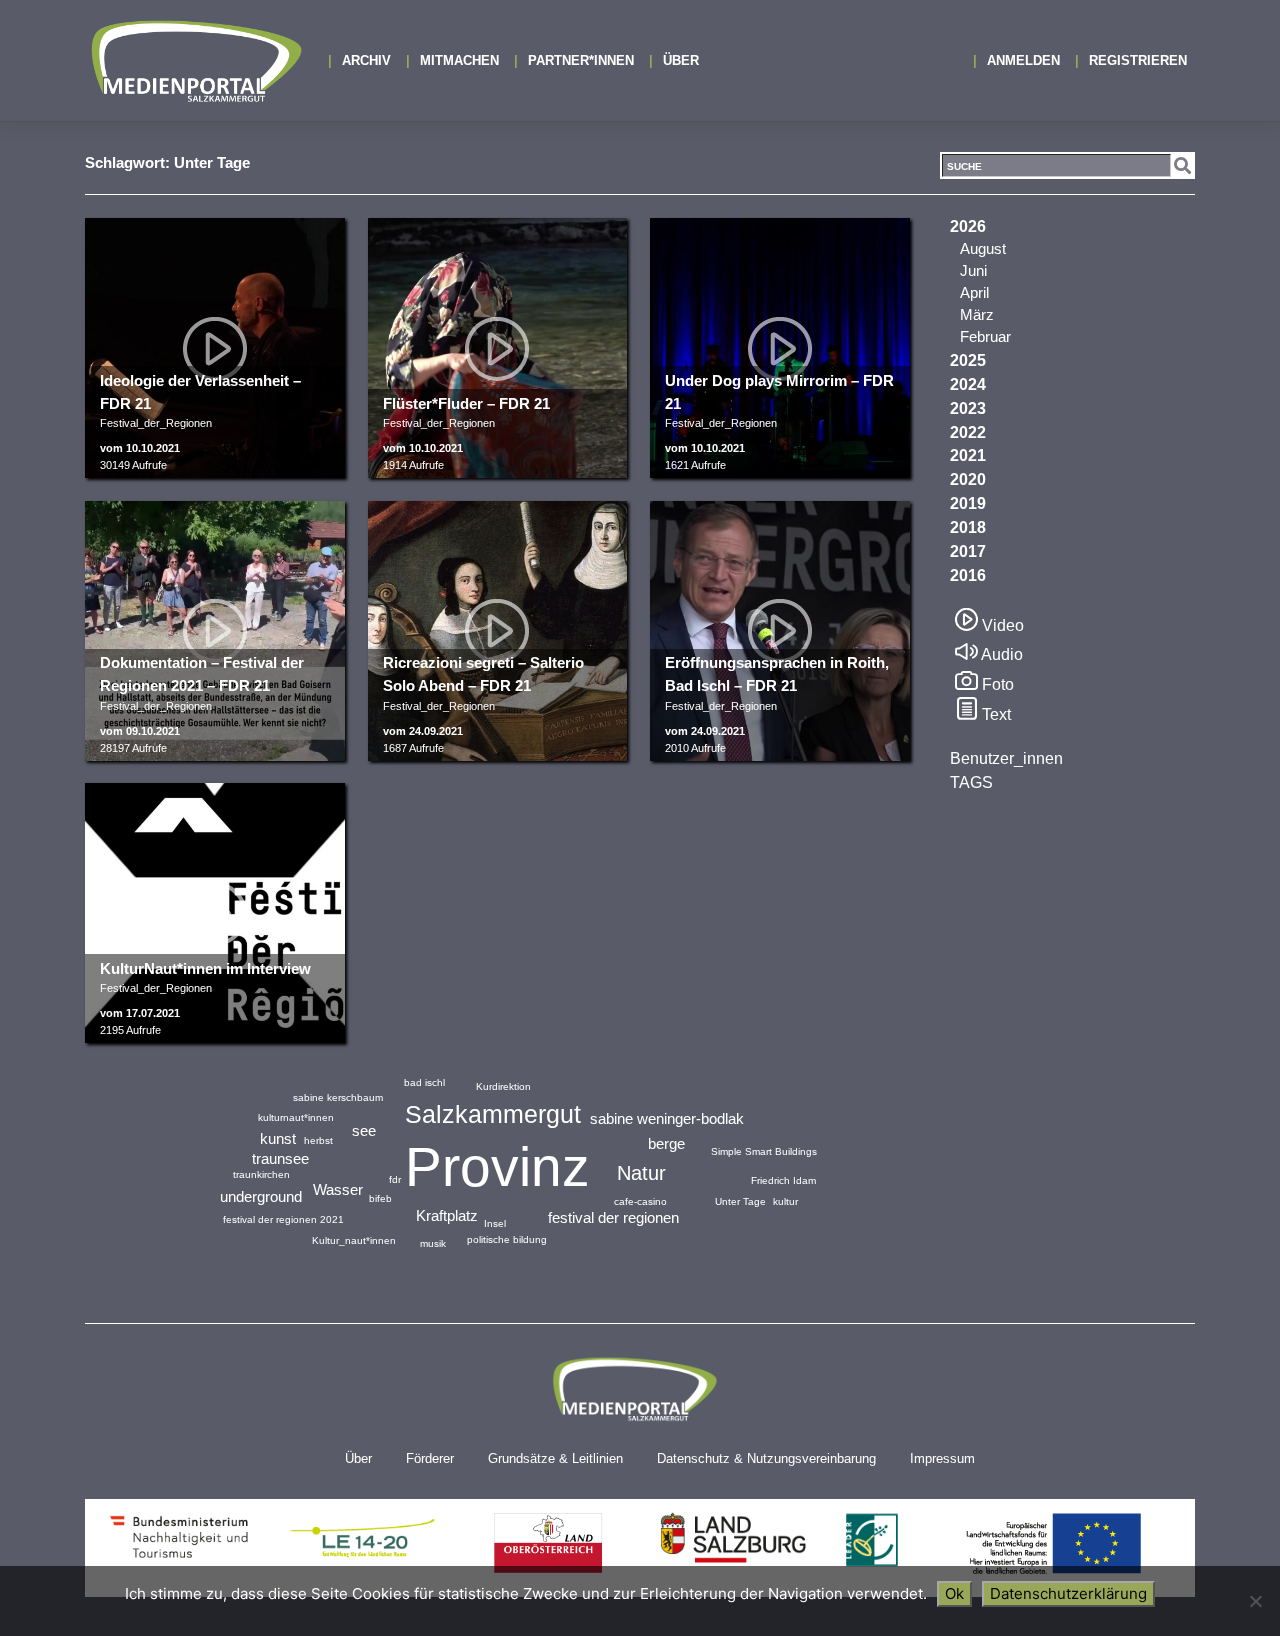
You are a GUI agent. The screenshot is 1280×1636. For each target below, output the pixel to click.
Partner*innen (581, 60)
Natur (641, 1173)
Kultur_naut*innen (354, 1240)
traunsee (280, 1158)
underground (261, 1196)
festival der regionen (613, 1217)
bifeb (380, 1198)
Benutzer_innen (1006, 758)
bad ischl (424, 1082)
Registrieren (1138, 60)
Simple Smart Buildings (764, 1151)
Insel (495, 1223)
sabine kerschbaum (338, 1097)
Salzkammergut (493, 1114)
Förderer (430, 1458)
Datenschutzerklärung (1068, 1593)
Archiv (366, 60)
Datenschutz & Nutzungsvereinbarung (766, 1458)
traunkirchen (261, 1174)
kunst (278, 1138)
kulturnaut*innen (296, 1117)
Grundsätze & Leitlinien (555, 1458)
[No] (1255, 1601)
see (364, 1130)
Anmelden (1023, 60)
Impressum (942, 1458)
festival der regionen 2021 (283, 1219)
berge (666, 1143)
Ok (954, 1593)
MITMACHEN (459, 60)
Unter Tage (740, 1201)
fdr (395, 1179)
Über (681, 60)
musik (433, 1243)
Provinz (497, 1167)
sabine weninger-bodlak (667, 1118)
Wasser (338, 1189)
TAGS (971, 782)
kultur (785, 1201)
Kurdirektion (503, 1086)
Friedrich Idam (783, 1180)
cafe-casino (640, 1201)
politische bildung (507, 1239)
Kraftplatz (447, 1215)
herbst (318, 1140)
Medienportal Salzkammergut (195, 61)
